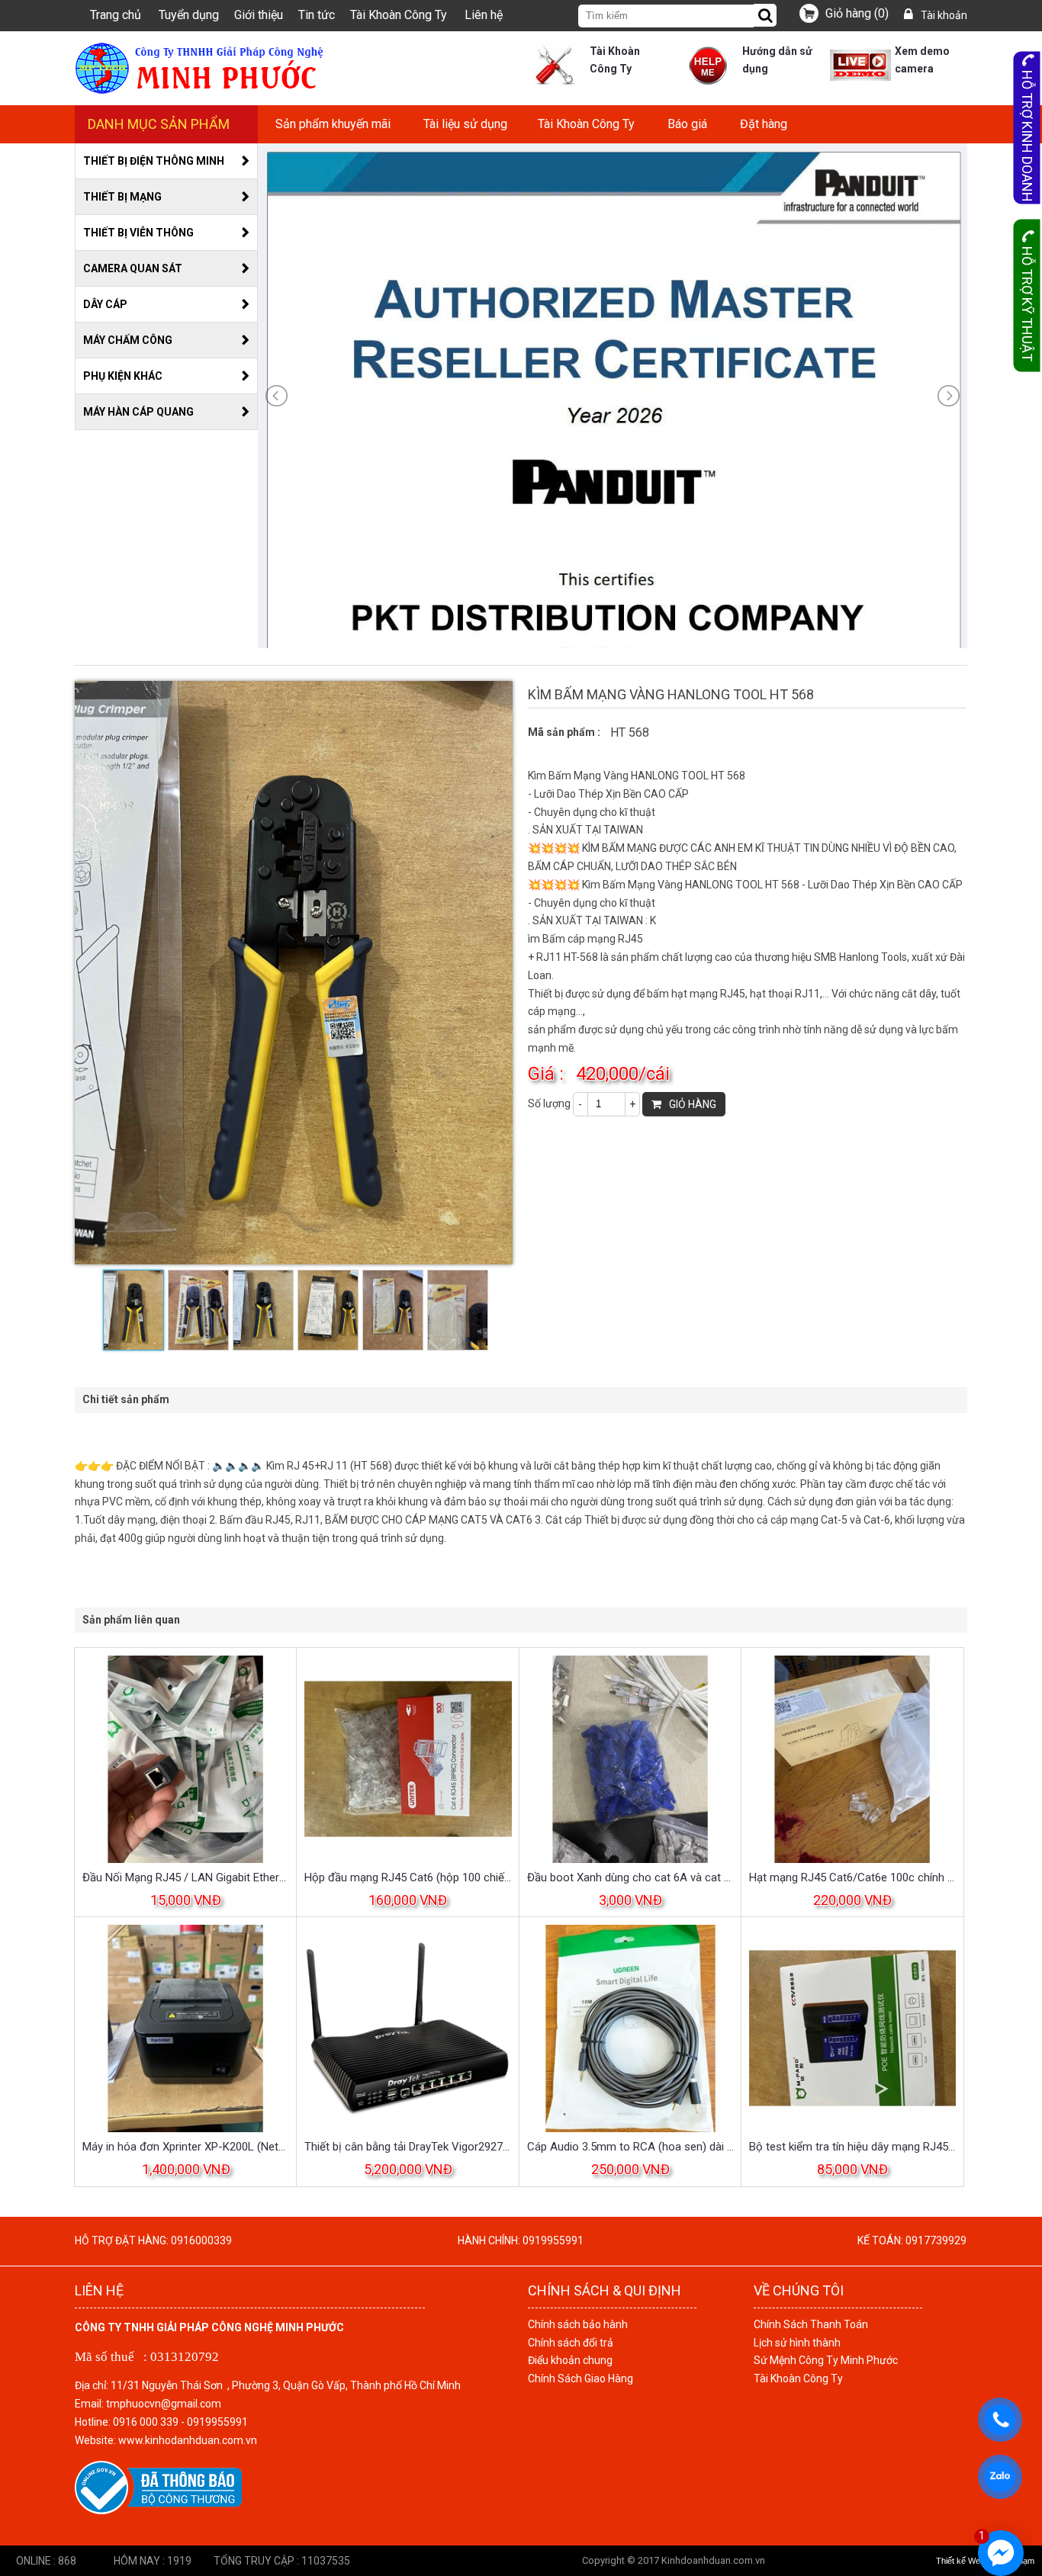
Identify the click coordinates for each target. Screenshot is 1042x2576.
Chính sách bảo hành (578, 2324)
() (857, 13)
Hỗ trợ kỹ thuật (1027, 304)
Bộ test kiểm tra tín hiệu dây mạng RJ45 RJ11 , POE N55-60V (852, 2147)
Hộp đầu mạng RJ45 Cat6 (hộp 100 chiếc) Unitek (408, 1877)
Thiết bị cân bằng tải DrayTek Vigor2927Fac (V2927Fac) (408, 2147)
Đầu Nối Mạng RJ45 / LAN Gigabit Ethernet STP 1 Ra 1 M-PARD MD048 (186, 1877)
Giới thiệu (259, 15)
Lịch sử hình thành (797, 2343)
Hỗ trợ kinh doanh (1027, 136)
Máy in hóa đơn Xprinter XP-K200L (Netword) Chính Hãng (186, 2147)
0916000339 (201, 2240)
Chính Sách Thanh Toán (811, 2324)
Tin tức (317, 15)
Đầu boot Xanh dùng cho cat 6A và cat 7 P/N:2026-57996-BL (630, 1877)
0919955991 (553, 2240)
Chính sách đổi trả (571, 2343)
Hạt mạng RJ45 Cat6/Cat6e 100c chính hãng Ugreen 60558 (852, 1877)
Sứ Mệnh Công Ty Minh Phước (826, 2360)
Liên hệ (484, 15)
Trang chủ (116, 15)
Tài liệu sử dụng (465, 124)
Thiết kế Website (967, 2561)
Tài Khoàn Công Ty (399, 15)
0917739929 (936, 2240)
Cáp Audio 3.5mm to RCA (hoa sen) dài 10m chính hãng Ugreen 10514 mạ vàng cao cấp (630, 2147)
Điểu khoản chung (570, 2360)
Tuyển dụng (189, 15)
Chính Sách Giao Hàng (580, 2378)
